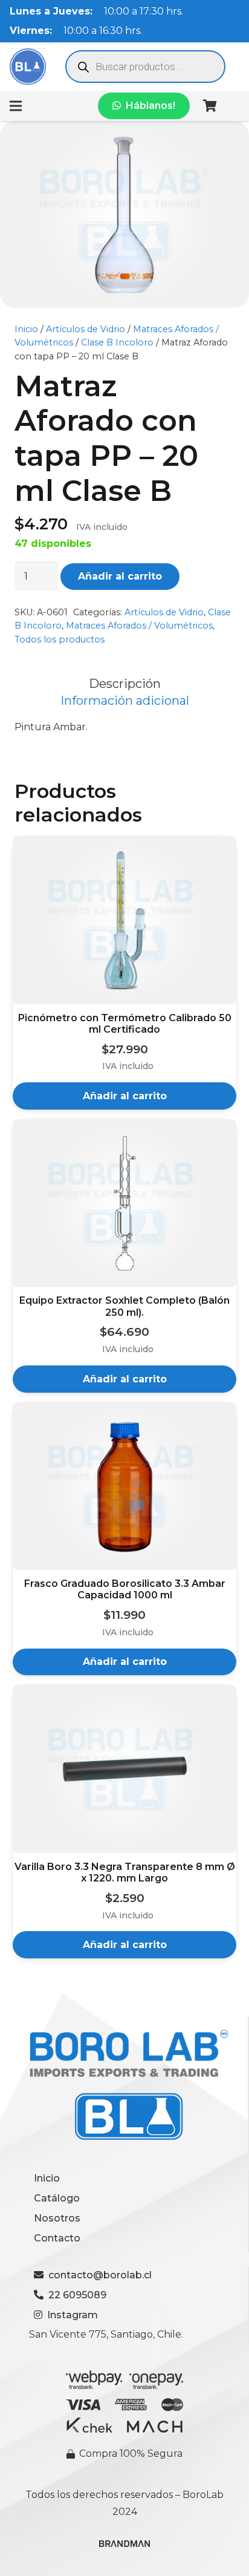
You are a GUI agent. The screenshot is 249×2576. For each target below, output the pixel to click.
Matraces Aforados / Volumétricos (139, 626)
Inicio (26, 329)
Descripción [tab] (125, 684)
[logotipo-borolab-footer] (124, 2086)
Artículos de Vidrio (86, 329)
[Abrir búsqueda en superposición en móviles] (145, 67)
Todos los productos (60, 639)
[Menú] (16, 106)
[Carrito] (210, 106)
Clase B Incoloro (117, 342)
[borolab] (28, 67)
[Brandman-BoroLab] (124, 2548)
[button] (124, 1096)
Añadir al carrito (120, 576)
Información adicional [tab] (125, 701)
